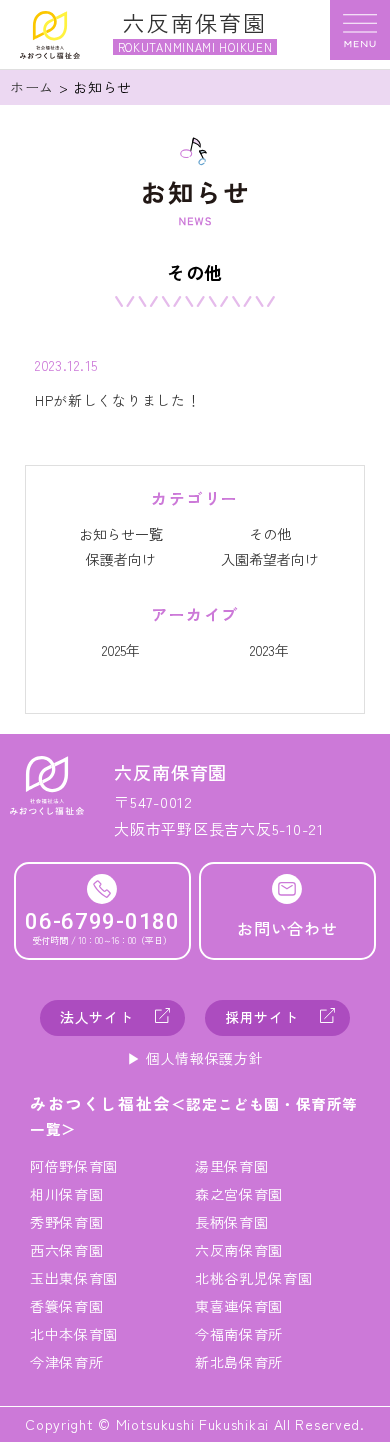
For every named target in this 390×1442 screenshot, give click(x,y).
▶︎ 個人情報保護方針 (195, 1058)
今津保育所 (67, 1362)
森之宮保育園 (239, 1194)
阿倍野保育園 (74, 1166)
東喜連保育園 (239, 1306)
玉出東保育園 (74, 1278)
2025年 (121, 650)
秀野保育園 (67, 1222)
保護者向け (121, 559)
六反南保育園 (239, 1250)
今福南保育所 (239, 1334)
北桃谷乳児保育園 (254, 1278)
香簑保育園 (67, 1306)
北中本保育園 (74, 1334)
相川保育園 (67, 1194)
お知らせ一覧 (121, 534)
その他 (270, 534)
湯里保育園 (232, 1166)
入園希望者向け (270, 559)
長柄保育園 (232, 1222)
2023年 (269, 650)
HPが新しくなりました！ (117, 400)
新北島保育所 (239, 1362)
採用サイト (262, 1017)
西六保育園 (67, 1250)
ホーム (32, 87)
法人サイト (97, 1017)
